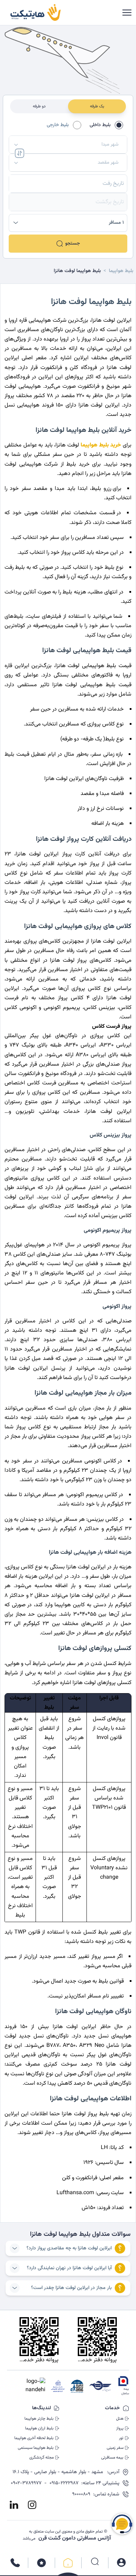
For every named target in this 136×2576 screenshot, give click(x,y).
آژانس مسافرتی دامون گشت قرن (75, 2538)
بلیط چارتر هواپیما (39, 2419)
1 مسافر (116, 223)
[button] (68, 145)
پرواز (120, 2428)
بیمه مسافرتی (112, 2458)
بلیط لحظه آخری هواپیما (34, 2438)
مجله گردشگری (41, 2458)
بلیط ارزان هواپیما (39, 2428)
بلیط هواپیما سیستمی (36, 2448)
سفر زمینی (115, 2448)
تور (121, 2438)
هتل (120, 2419)
